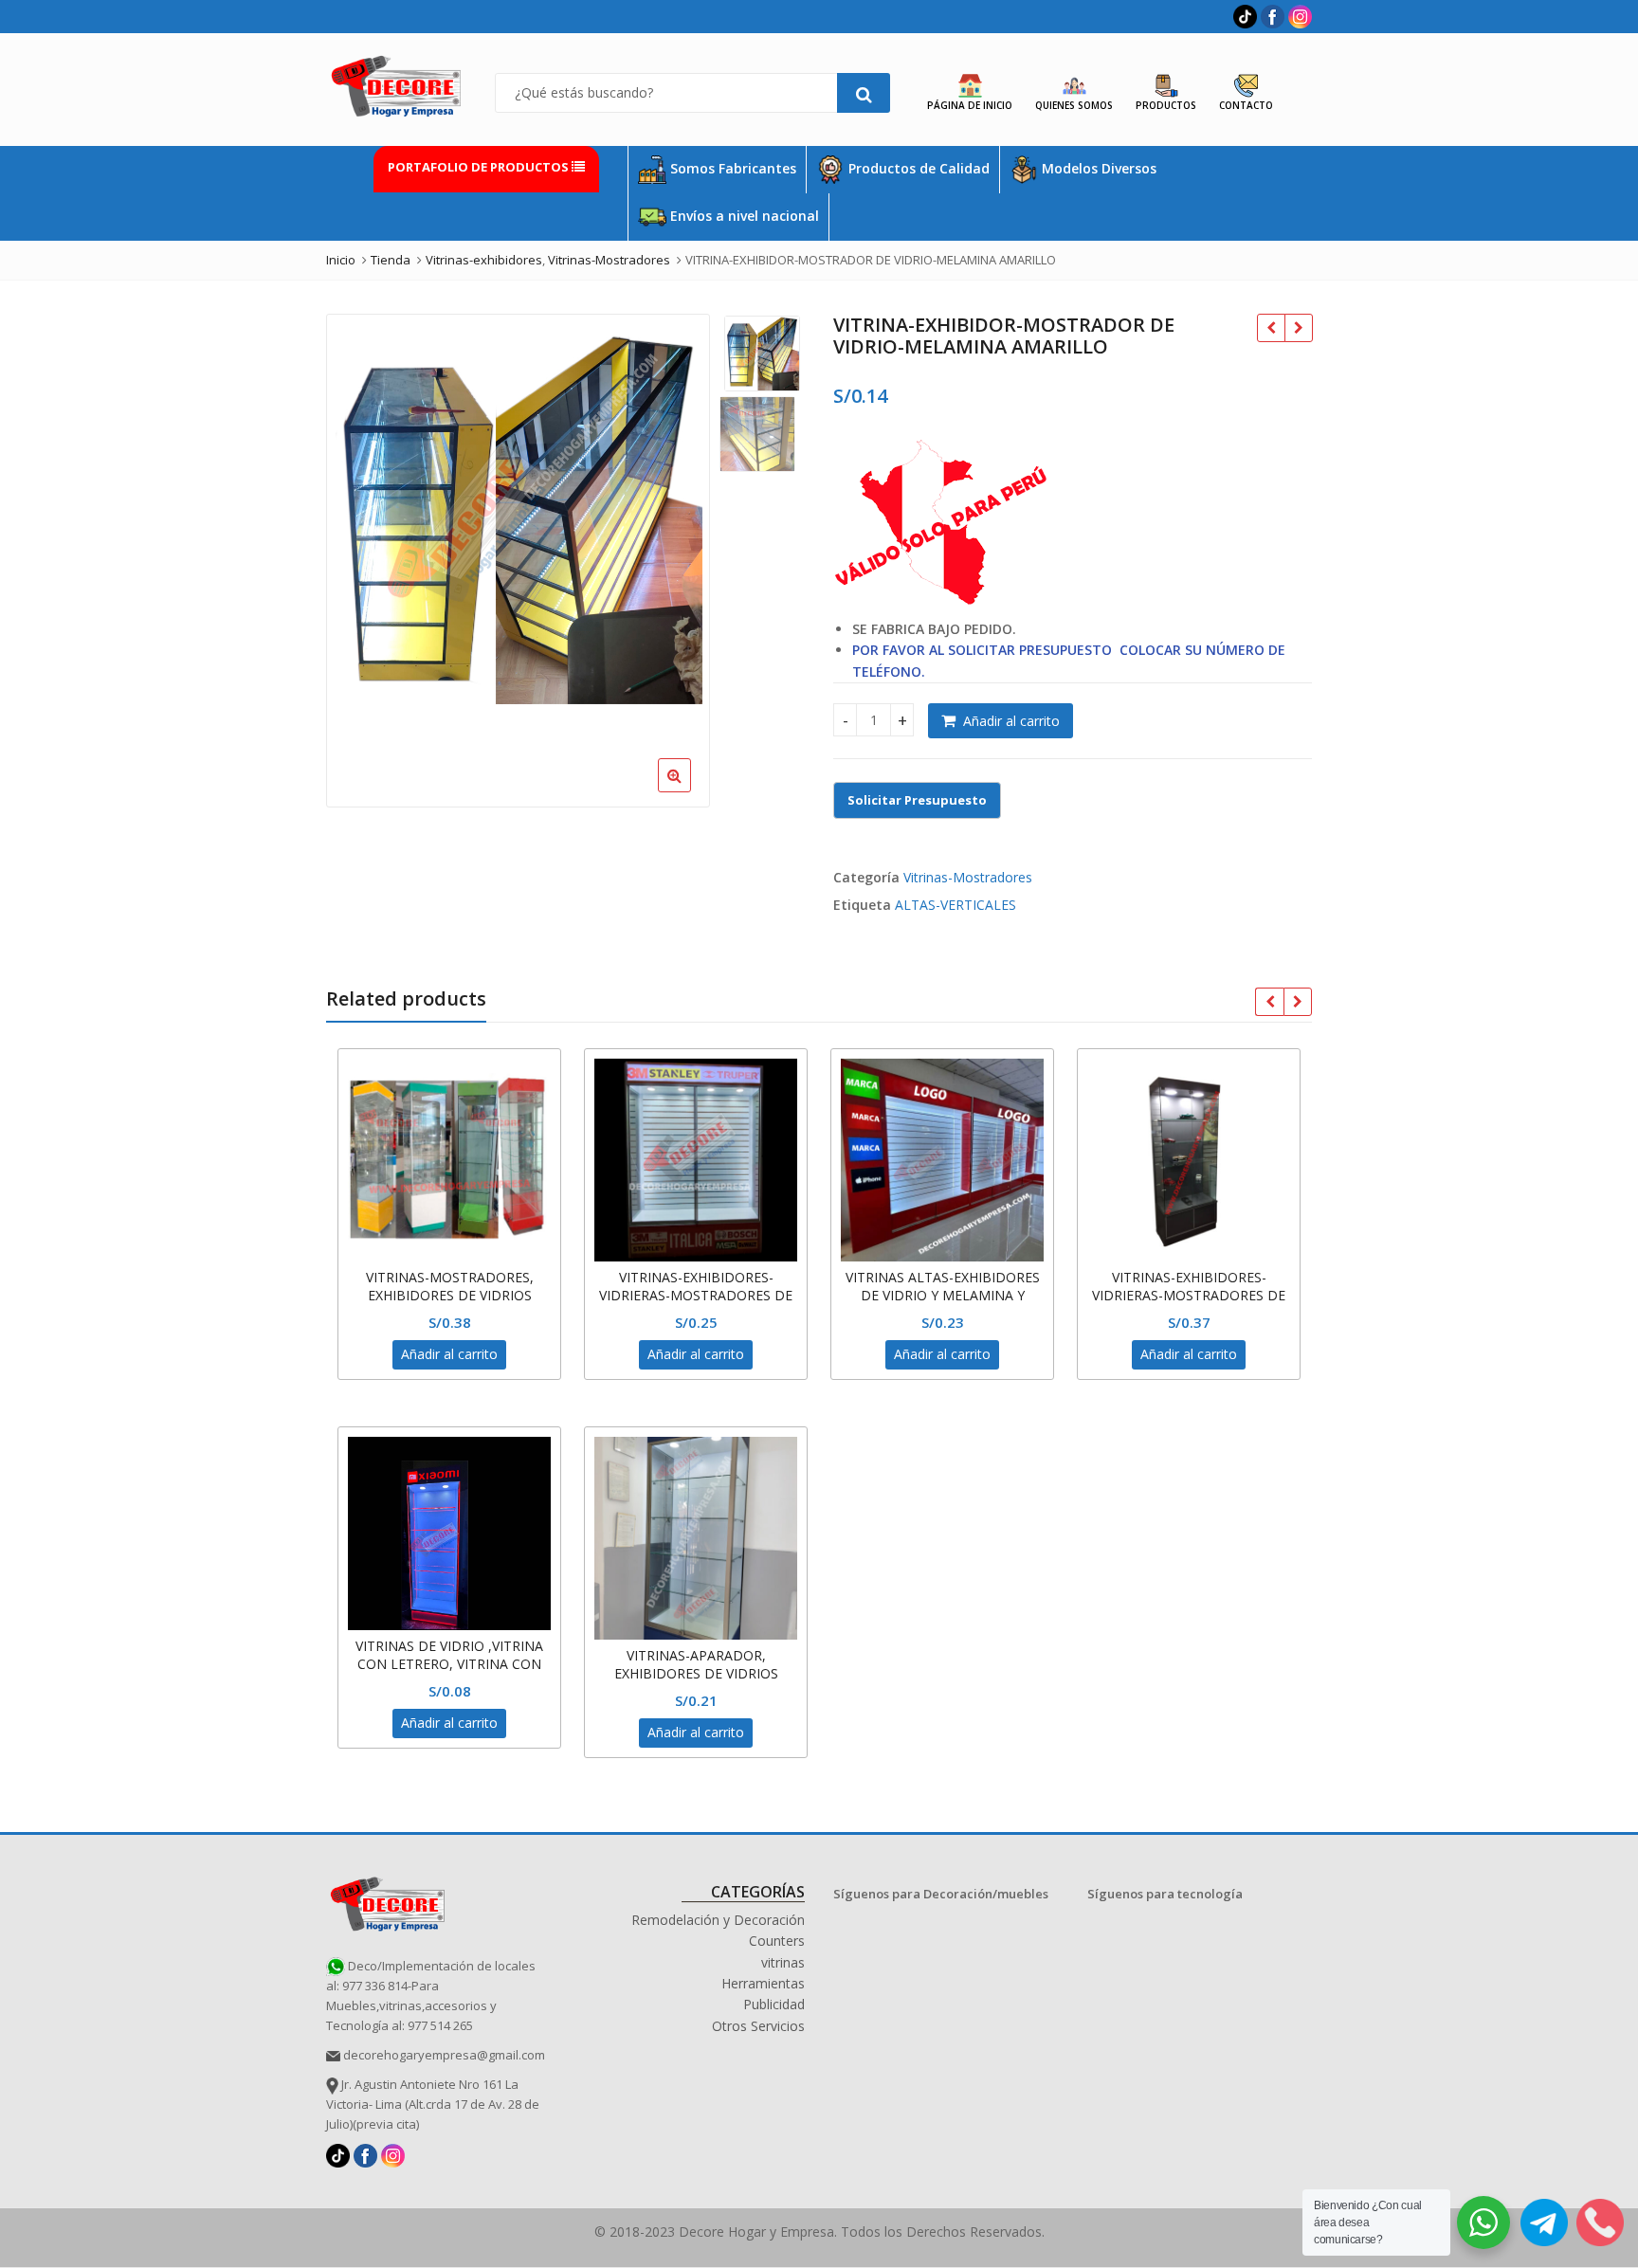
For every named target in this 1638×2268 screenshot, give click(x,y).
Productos (1166, 105)
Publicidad (774, 2004)
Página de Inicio (970, 105)
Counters (777, 1941)
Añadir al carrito (1011, 721)
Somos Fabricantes (731, 168)
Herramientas (763, 1983)
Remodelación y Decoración (718, 1920)
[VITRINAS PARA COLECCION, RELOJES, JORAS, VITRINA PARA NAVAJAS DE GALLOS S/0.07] (1298, 328)
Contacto (1246, 105)
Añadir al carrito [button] (449, 1354)
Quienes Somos (1074, 105)
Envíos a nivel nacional (743, 216)
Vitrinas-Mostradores (968, 877)
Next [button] (676, 556)
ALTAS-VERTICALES (955, 905)
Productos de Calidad (917, 168)
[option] (518, 518)
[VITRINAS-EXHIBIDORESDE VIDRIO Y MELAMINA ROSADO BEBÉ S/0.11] (1271, 328)
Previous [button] (360, 556)
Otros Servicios (758, 2026)
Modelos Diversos (1097, 168)
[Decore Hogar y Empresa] (388, 1901)
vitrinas (783, 1962)
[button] (788, 790)
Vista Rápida (459, 1277)
